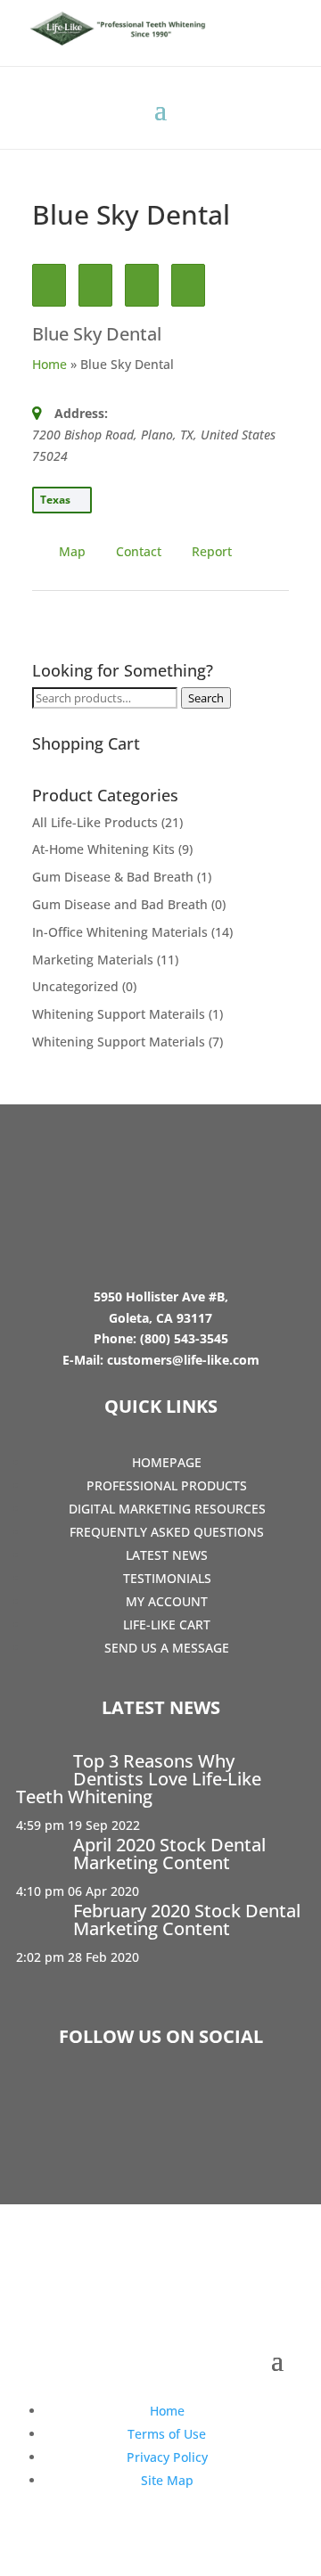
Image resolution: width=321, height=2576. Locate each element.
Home (49, 364)
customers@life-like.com (183, 1360)
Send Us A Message (167, 1648)
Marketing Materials (93, 960)
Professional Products (167, 1485)
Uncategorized (75, 986)
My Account (167, 1601)
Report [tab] (212, 551)
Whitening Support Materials (119, 1042)
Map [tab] (72, 551)
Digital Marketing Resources (167, 1509)
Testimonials (167, 1578)
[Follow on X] (160, 2104)
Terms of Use (167, 2434)
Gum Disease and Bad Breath (120, 904)
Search (206, 698)
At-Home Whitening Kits (103, 849)
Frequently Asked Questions (167, 1532)
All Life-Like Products (95, 822)
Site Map (167, 2480)
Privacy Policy (167, 2457)
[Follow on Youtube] (212, 2104)
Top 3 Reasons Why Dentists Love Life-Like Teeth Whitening (139, 1779)
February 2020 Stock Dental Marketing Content (187, 1920)
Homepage (167, 1462)
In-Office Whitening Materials (120, 932)
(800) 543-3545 (184, 1338)
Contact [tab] (139, 551)
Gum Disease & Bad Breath (113, 877)
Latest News (167, 1555)
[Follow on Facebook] (109, 2104)
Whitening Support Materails (119, 1014)
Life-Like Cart (167, 1624)
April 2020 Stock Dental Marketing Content (169, 1854)
